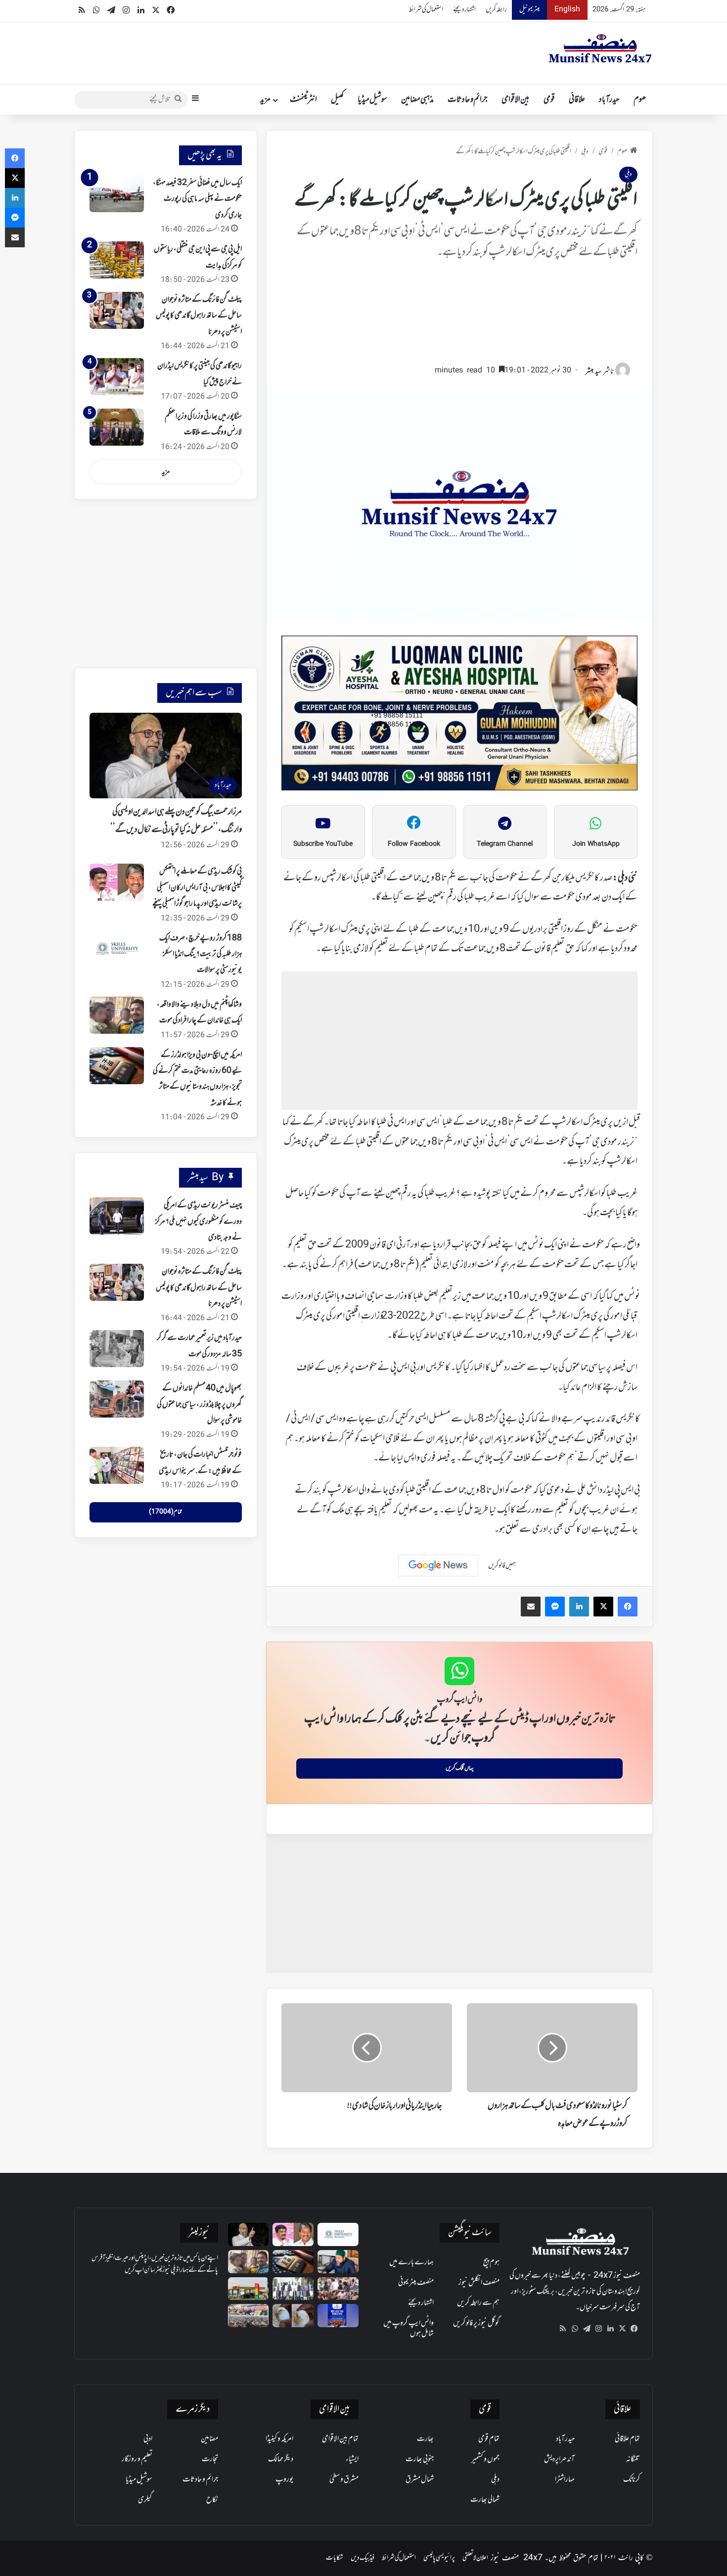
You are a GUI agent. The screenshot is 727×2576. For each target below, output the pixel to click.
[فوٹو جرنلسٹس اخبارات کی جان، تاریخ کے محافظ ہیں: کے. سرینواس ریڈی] (117, 1465)
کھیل (337, 100)
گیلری (145, 2500)
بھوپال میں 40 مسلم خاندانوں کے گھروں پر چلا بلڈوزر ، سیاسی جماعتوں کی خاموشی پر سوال (199, 1404)
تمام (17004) (165, 1512)
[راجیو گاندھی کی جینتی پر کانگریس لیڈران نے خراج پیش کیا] (117, 377)
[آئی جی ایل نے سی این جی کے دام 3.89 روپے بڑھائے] (249, 2289)
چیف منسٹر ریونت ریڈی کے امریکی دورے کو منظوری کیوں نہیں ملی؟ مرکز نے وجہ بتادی (199, 1221)
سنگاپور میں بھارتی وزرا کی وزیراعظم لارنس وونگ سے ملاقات (203, 424)
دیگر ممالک (281, 2459)
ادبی (148, 2439)
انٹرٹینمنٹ (303, 100)
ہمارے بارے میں (411, 2262)
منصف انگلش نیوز (479, 2283)
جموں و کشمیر (485, 2459)
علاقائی (577, 100)
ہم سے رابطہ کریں (478, 2303)
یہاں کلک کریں (460, 1768)
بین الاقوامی (516, 100)
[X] (622, 2329)
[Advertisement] (459, 317)
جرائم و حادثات (468, 100)
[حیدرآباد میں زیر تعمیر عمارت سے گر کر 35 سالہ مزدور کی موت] (117, 1349)
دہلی (585, 152)
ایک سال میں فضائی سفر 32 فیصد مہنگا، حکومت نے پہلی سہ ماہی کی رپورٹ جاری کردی (197, 199)
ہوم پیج (491, 2262)
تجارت (210, 2459)
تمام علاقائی (627, 2439)
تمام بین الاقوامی (340, 2439)
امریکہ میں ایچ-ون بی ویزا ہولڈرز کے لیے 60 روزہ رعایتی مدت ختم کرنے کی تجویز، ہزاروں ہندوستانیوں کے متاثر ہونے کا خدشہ (197, 1079)
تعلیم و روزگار (137, 2459)
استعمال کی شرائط (426, 10)
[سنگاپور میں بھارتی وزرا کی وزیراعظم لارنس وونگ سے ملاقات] (117, 427)
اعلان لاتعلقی (475, 2558)
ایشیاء (352, 2459)
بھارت (425, 2439)
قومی (549, 100)
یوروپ (284, 2480)
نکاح (212, 2500)
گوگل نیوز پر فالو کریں (476, 2323)
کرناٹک (632, 2480)
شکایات (335, 2558)
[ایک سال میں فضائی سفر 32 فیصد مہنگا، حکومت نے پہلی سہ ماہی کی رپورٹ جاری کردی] (117, 194)
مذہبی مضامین (417, 100)
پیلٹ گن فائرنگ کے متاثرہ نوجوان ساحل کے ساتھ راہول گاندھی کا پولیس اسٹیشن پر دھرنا (199, 316)
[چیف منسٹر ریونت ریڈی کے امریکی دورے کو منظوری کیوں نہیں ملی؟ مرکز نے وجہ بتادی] (117, 1216)
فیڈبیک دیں (363, 2558)
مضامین (209, 2439)
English (567, 10)
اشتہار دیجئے (464, 10)
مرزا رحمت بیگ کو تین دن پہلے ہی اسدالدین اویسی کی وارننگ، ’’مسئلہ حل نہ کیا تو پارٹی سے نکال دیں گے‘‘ (176, 821)
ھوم (640, 100)
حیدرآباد (609, 100)
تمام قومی (489, 2439)
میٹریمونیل (529, 10)
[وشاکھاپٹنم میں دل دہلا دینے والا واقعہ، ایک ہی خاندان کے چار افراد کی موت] (117, 1015)
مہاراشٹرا (565, 2480)
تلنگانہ (633, 2459)
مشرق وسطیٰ (344, 2480)
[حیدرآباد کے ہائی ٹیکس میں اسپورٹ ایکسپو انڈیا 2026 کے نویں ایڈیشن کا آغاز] (338, 2316)
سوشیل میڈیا (372, 100)
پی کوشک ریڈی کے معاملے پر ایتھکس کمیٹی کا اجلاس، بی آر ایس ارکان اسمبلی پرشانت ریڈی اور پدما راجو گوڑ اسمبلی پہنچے (197, 888)
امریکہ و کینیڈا (279, 2439)
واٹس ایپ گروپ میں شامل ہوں (409, 2328)
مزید (265, 100)
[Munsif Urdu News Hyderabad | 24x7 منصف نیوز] (600, 48)
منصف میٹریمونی (416, 2283)
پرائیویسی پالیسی (439, 2558)
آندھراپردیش (559, 2459)
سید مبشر (593, 372)
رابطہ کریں (496, 10)
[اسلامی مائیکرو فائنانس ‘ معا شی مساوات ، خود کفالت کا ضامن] (293, 2289)
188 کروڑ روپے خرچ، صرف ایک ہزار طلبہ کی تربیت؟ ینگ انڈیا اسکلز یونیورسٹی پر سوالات (201, 954)
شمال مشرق (420, 2480)
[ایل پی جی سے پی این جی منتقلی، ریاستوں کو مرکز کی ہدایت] (117, 260)
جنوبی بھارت (420, 2459)
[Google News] (438, 1565)
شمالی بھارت (485, 2500)
